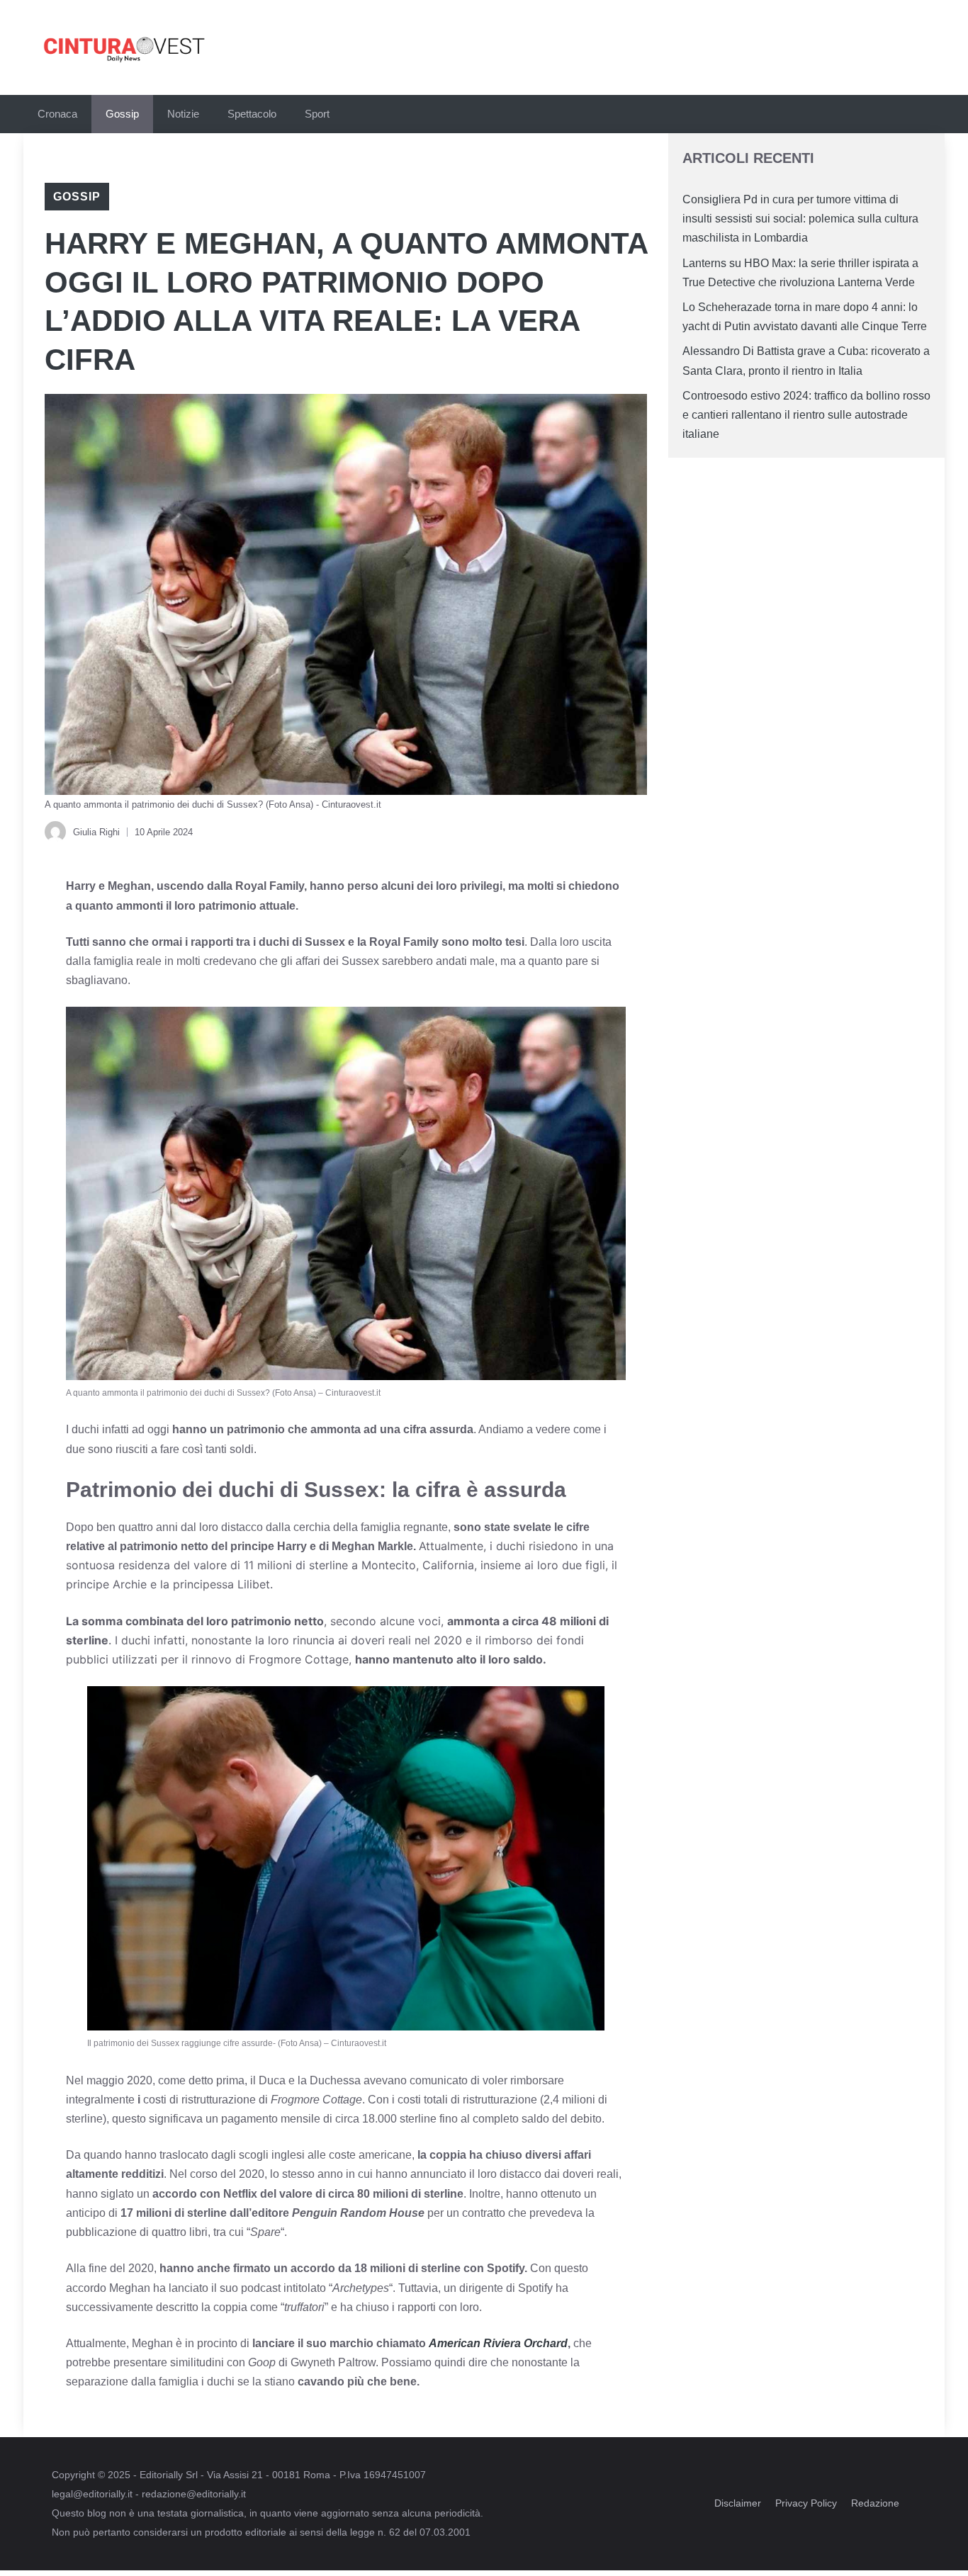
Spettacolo (252, 114)
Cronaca (57, 114)
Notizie (183, 114)
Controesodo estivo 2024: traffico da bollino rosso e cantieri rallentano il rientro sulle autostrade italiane (806, 415)
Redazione (875, 2503)
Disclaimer (738, 2503)
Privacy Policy (806, 2503)
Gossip (122, 114)
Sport (317, 114)
